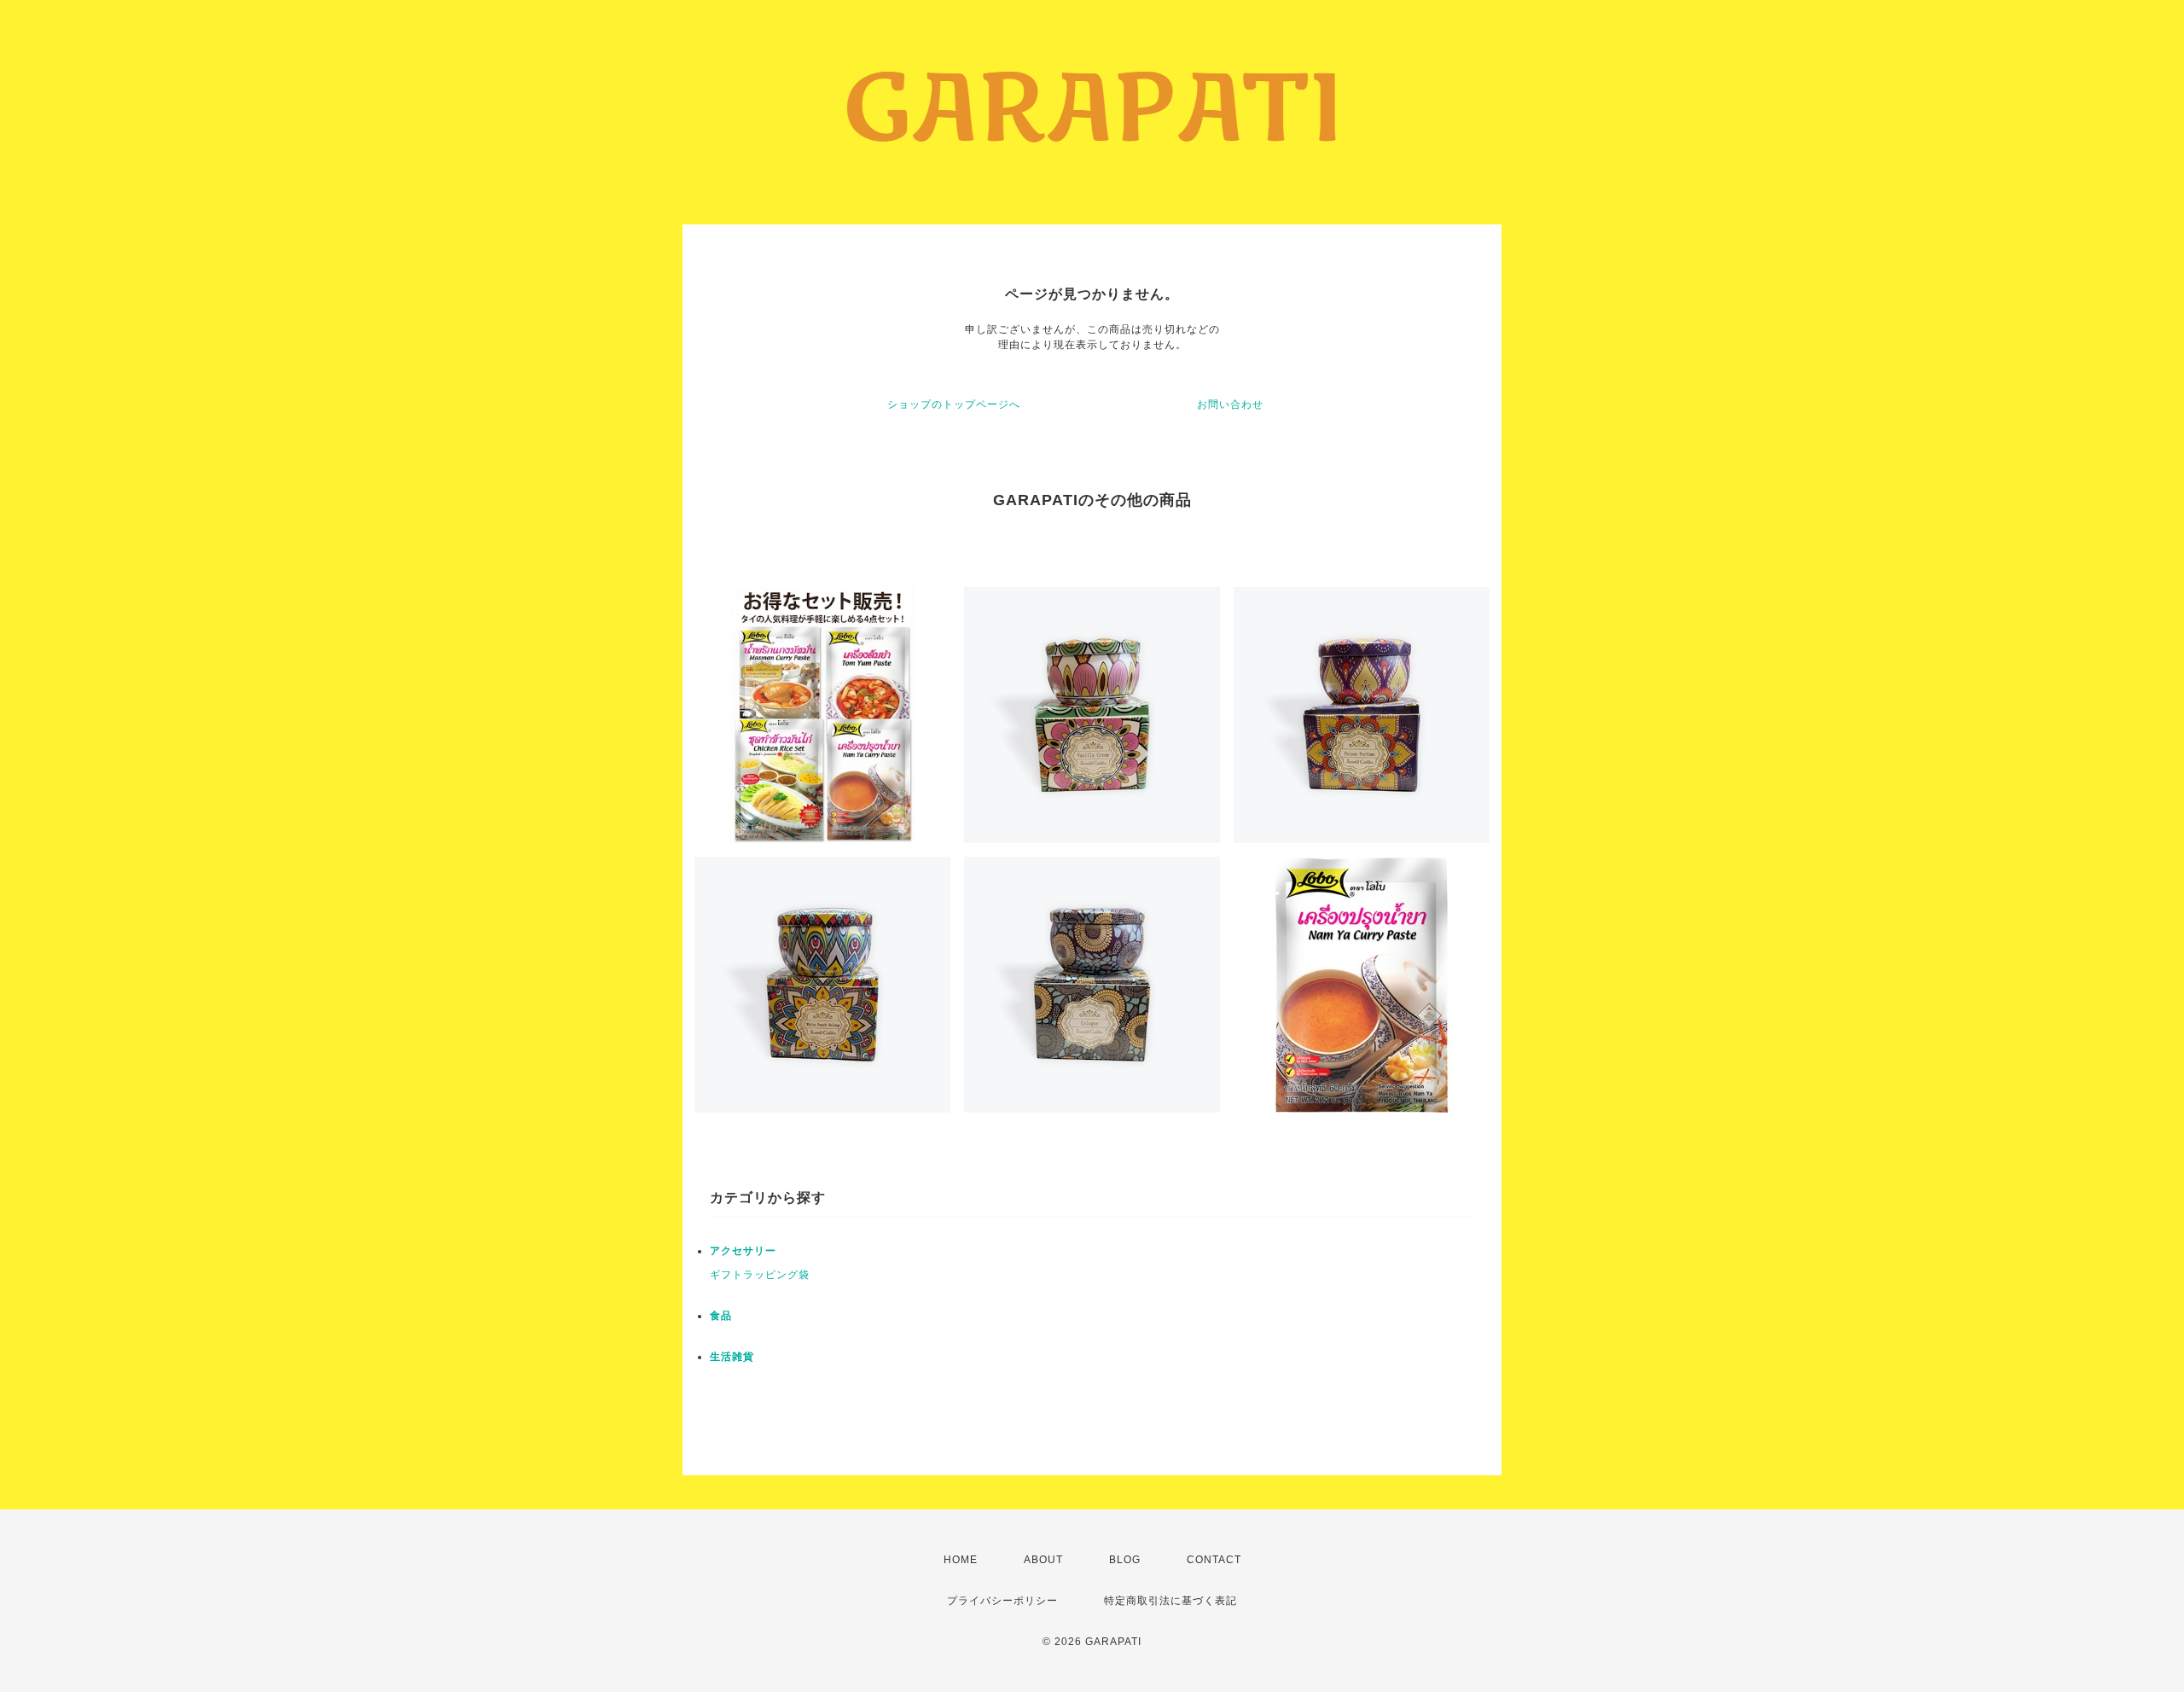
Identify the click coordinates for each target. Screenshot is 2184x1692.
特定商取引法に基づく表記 (1170, 1601)
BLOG (1125, 1560)
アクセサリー (743, 1251)
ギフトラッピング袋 (760, 1275)
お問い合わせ (1230, 404)
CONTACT (1214, 1560)
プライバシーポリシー (1002, 1601)
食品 (721, 1316)
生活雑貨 (732, 1357)
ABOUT (1043, 1560)
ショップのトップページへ (954, 404)
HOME (961, 1560)
